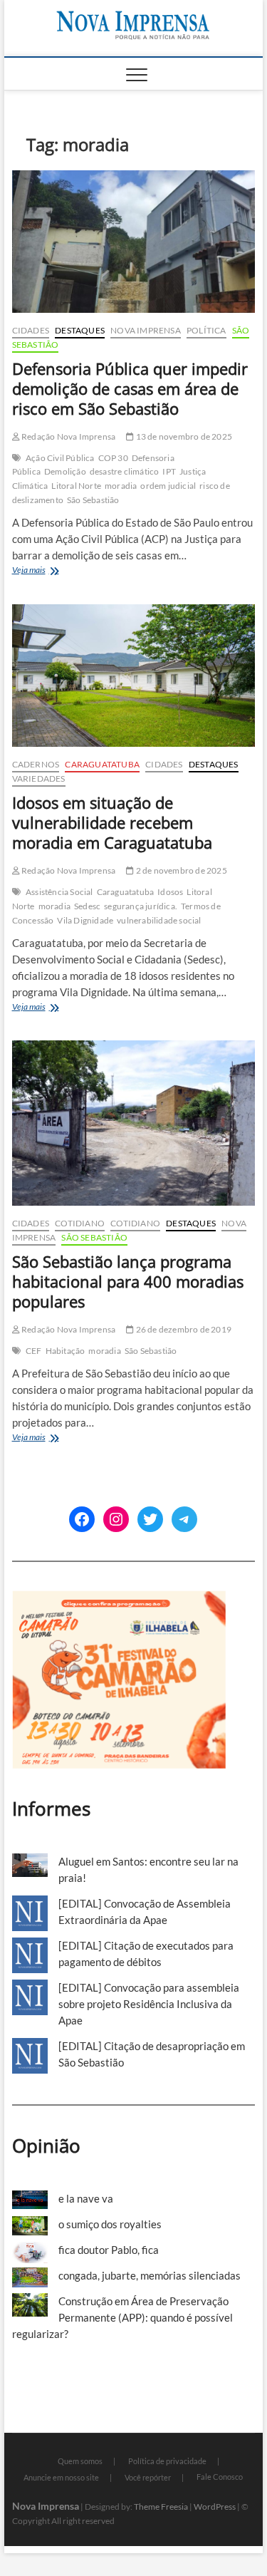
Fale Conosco (220, 2477)
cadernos (36, 764)
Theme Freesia (161, 2507)
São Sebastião (93, 500)
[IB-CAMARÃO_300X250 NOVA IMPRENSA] (119, 1598)
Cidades (31, 330)
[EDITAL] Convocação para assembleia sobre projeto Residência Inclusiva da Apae (149, 2004)
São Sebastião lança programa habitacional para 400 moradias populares (128, 1281)
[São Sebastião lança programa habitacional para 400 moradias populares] (134, 1123)
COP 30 (113, 458)
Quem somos (80, 2461)
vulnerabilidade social (159, 920)
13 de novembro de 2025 (183, 436)
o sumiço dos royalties (110, 2224)
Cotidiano (80, 1223)
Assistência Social (59, 892)
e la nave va (86, 2198)
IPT (169, 471)
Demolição (65, 471)
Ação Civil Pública (60, 458)
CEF (34, 1351)
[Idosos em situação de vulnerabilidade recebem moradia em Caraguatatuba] (134, 676)
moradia (121, 486)
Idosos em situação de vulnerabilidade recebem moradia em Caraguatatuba (112, 822)
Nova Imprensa (146, 330)
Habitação (66, 1351)
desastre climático (125, 471)
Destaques (80, 330)
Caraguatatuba (102, 764)
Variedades (39, 779)
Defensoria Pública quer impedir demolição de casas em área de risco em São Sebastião (130, 388)
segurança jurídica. (141, 906)
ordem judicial (168, 486)
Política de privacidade (167, 2461)
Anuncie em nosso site (61, 2477)
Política (206, 330)
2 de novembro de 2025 (180, 870)
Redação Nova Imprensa (68, 436)
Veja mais (50, 571)
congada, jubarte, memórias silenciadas (150, 2275)
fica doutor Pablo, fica (109, 2250)
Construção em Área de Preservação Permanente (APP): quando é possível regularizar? (122, 2317)
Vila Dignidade (85, 920)
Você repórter (148, 2477)
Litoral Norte (76, 486)
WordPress (215, 2507)
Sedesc (87, 906)
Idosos (170, 892)
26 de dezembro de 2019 (183, 1329)
